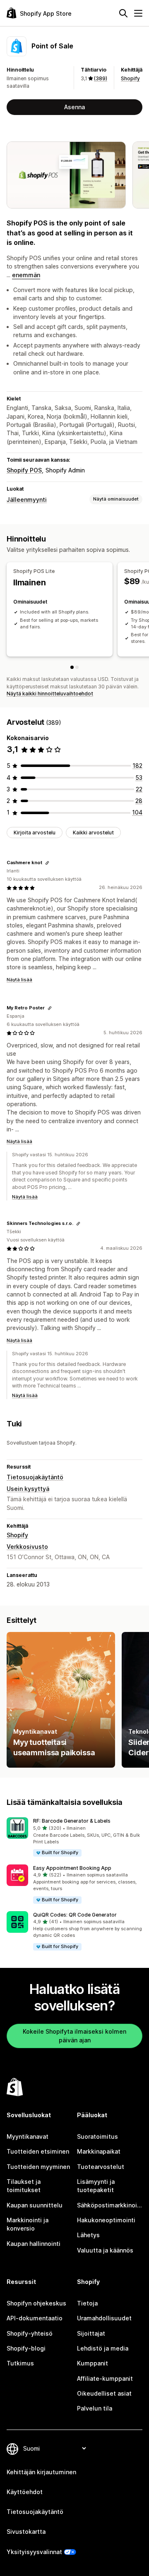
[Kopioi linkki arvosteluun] (47, 863)
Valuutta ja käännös (105, 2250)
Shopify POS (24, 470)
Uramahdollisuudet (104, 2318)
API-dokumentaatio (35, 2318)
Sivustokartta (26, 2532)
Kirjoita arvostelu (35, 833)
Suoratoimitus (97, 2136)
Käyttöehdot (25, 2492)
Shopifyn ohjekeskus (36, 2303)
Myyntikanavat (28, 2136)
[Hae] (123, 13)
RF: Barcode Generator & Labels (72, 1821)
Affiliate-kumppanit (105, 2378)
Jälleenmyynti (27, 500)
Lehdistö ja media (103, 2348)
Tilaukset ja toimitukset (24, 2186)
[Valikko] (138, 13)
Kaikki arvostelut (93, 833)
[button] (74, 1837)
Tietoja (87, 2303)
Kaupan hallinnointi (34, 2244)
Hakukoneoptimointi (106, 2220)
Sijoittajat (91, 2333)
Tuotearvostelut (101, 2167)
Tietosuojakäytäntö (35, 1477)
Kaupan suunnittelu (35, 2205)
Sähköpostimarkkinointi (110, 2205)
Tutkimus (20, 2363)
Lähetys (88, 2235)
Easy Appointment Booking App (72, 1868)
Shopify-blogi (26, 2348)
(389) (101, 78)
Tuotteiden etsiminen (38, 2151)
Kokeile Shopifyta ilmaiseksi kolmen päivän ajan (74, 2036)
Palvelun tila (95, 2408)
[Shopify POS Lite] (72, 667)
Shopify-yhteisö (30, 2333)
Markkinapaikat (99, 2151)
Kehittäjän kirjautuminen (41, 2472)
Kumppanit (93, 2363)
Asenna (74, 107)
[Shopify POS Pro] (77, 667)
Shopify (130, 78)
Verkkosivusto (27, 1547)
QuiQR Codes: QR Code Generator (75, 1915)
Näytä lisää (19, 980)
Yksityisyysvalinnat (34, 2552)
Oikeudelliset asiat (104, 2393)
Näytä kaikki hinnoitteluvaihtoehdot (50, 694)
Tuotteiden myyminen (38, 2167)
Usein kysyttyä (28, 1489)
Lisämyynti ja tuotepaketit (96, 2186)
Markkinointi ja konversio (28, 2224)
